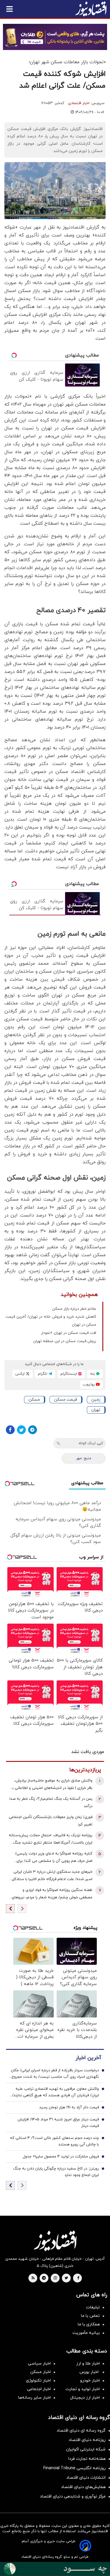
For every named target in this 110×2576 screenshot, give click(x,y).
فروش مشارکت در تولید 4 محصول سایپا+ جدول (61, 2157)
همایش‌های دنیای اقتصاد (83, 2487)
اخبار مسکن (40, 2372)
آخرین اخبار (88, 2058)
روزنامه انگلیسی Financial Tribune (75, 2468)
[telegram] (44, 2278)
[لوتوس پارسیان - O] (55, 2569)
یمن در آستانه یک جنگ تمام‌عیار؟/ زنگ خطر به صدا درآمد (51, 1803)
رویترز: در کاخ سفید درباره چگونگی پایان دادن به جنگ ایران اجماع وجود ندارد (56, 2172)
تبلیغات (93, 2307)
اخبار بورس (90, 2372)
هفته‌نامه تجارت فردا (87, 2459)
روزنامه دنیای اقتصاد (87, 2440)
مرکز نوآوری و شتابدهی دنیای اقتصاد (73, 2496)
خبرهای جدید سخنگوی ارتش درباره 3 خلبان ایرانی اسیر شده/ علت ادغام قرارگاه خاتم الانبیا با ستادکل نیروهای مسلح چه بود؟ (52, 1876)
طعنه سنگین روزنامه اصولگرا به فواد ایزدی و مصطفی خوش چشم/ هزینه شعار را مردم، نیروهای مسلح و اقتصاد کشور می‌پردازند (52, 1894)
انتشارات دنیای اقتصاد (86, 2478)
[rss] (33, 2278)
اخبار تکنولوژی (38, 2381)
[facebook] (78, 2278)
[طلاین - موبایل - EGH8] (55, 37)
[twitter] (66, 2278)
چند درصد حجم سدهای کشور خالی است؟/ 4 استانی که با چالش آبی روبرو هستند (54, 2141)
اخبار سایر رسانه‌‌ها (34, 2398)
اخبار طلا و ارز (88, 2363)
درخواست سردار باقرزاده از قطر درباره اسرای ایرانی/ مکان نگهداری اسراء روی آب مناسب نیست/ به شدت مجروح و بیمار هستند (55, 2074)
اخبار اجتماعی (39, 2389)
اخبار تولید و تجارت (83, 2389)
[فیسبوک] (10, 1430)
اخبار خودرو (90, 2381)
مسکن (34, 1400)
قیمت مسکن (66, 1400)
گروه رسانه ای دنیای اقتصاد (81, 2431)
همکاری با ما (89, 2324)
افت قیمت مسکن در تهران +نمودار (69, 1333)
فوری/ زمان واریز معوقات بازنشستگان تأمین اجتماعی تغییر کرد (51, 1821)
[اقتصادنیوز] (55, 2241)
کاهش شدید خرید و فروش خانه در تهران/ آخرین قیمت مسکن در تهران (51, 1321)
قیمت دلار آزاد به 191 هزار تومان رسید (69, 2107)
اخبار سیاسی (39, 2363)
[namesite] (91, 9)
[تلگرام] (33, 1430)
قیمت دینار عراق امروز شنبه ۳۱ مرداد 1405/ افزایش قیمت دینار (58, 2123)
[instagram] (55, 2278)
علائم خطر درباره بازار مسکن (74, 1309)
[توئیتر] (21, 1430)
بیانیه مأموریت (86, 2333)
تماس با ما (90, 2316)
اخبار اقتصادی (79, 103)
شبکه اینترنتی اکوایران (86, 2449)
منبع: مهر (84, 1458)
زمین (96, 1400)
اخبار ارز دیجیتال (85, 2398)
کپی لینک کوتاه (91, 1443)
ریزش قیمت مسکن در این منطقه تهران (65, 1341)
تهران (96, 1410)
